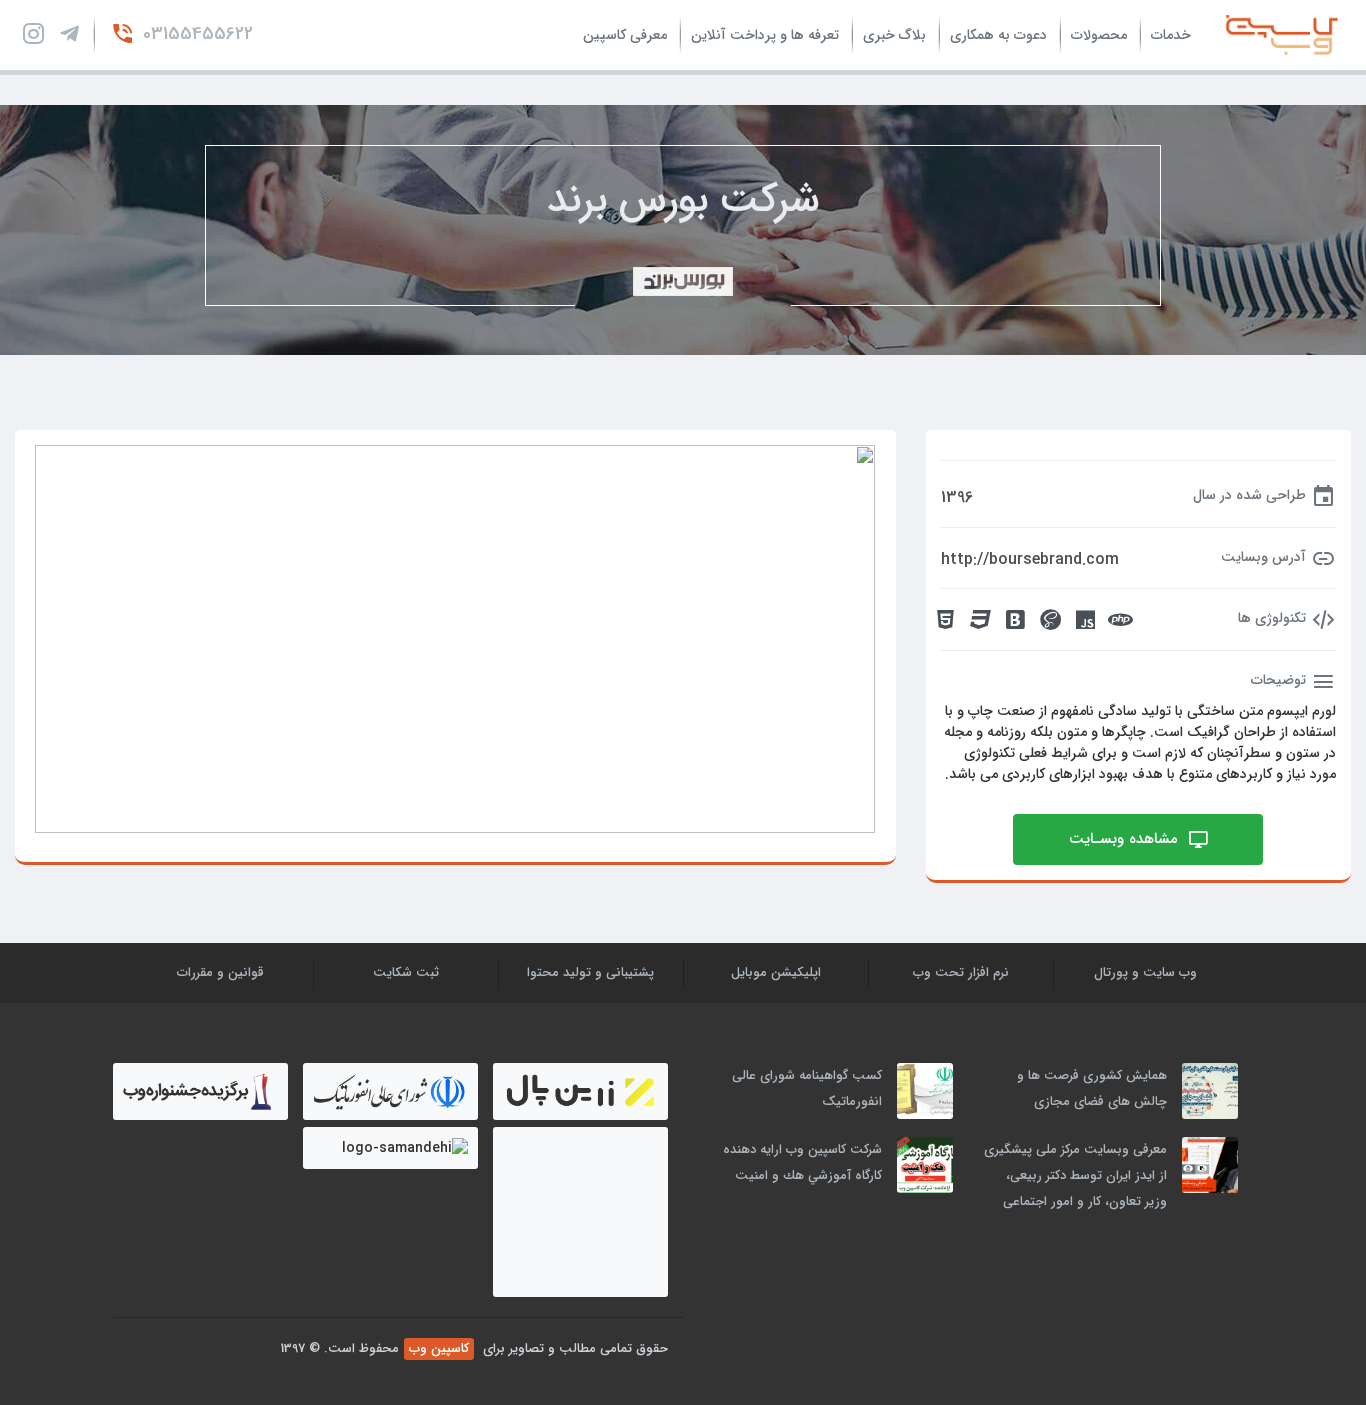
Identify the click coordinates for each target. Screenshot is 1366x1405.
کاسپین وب (439, 1348)
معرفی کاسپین (625, 35)
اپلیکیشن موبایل (776, 973)
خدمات (1171, 35)
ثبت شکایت (406, 973)
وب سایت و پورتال (1145, 973)
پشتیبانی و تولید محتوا (590, 973)
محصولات (1099, 35)
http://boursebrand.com (1030, 560)
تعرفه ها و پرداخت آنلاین (765, 35)
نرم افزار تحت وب (961, 973)
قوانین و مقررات (220, 973)
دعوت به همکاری (998, 35)
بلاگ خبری (894, 35)
